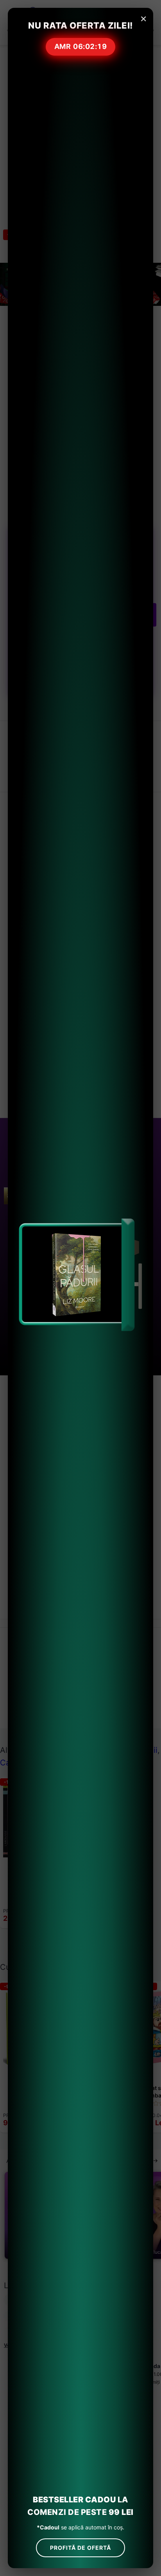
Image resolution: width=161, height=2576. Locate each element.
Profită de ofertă (80, 2548)
